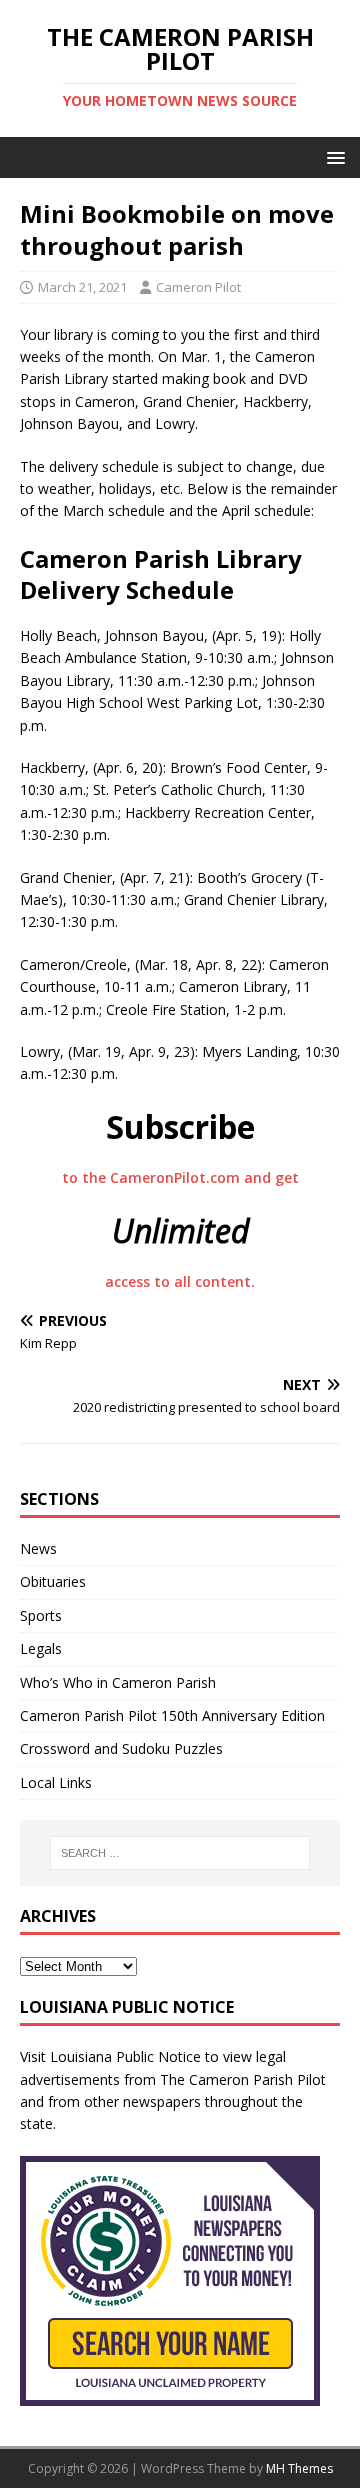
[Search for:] (180, 1853)
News (38, 1548)
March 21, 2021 (82, 287)
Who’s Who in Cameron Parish (118, 1682)
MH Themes (299, 2468)
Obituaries (53, 1581)
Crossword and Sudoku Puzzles (121, 1748)
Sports (41, 1615)
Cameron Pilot (198, 287)
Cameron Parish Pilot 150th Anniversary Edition (172, 1715)
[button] (332, 156)
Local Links (56, 1782)
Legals (41, 1648)
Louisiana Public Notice (125, 2056)
